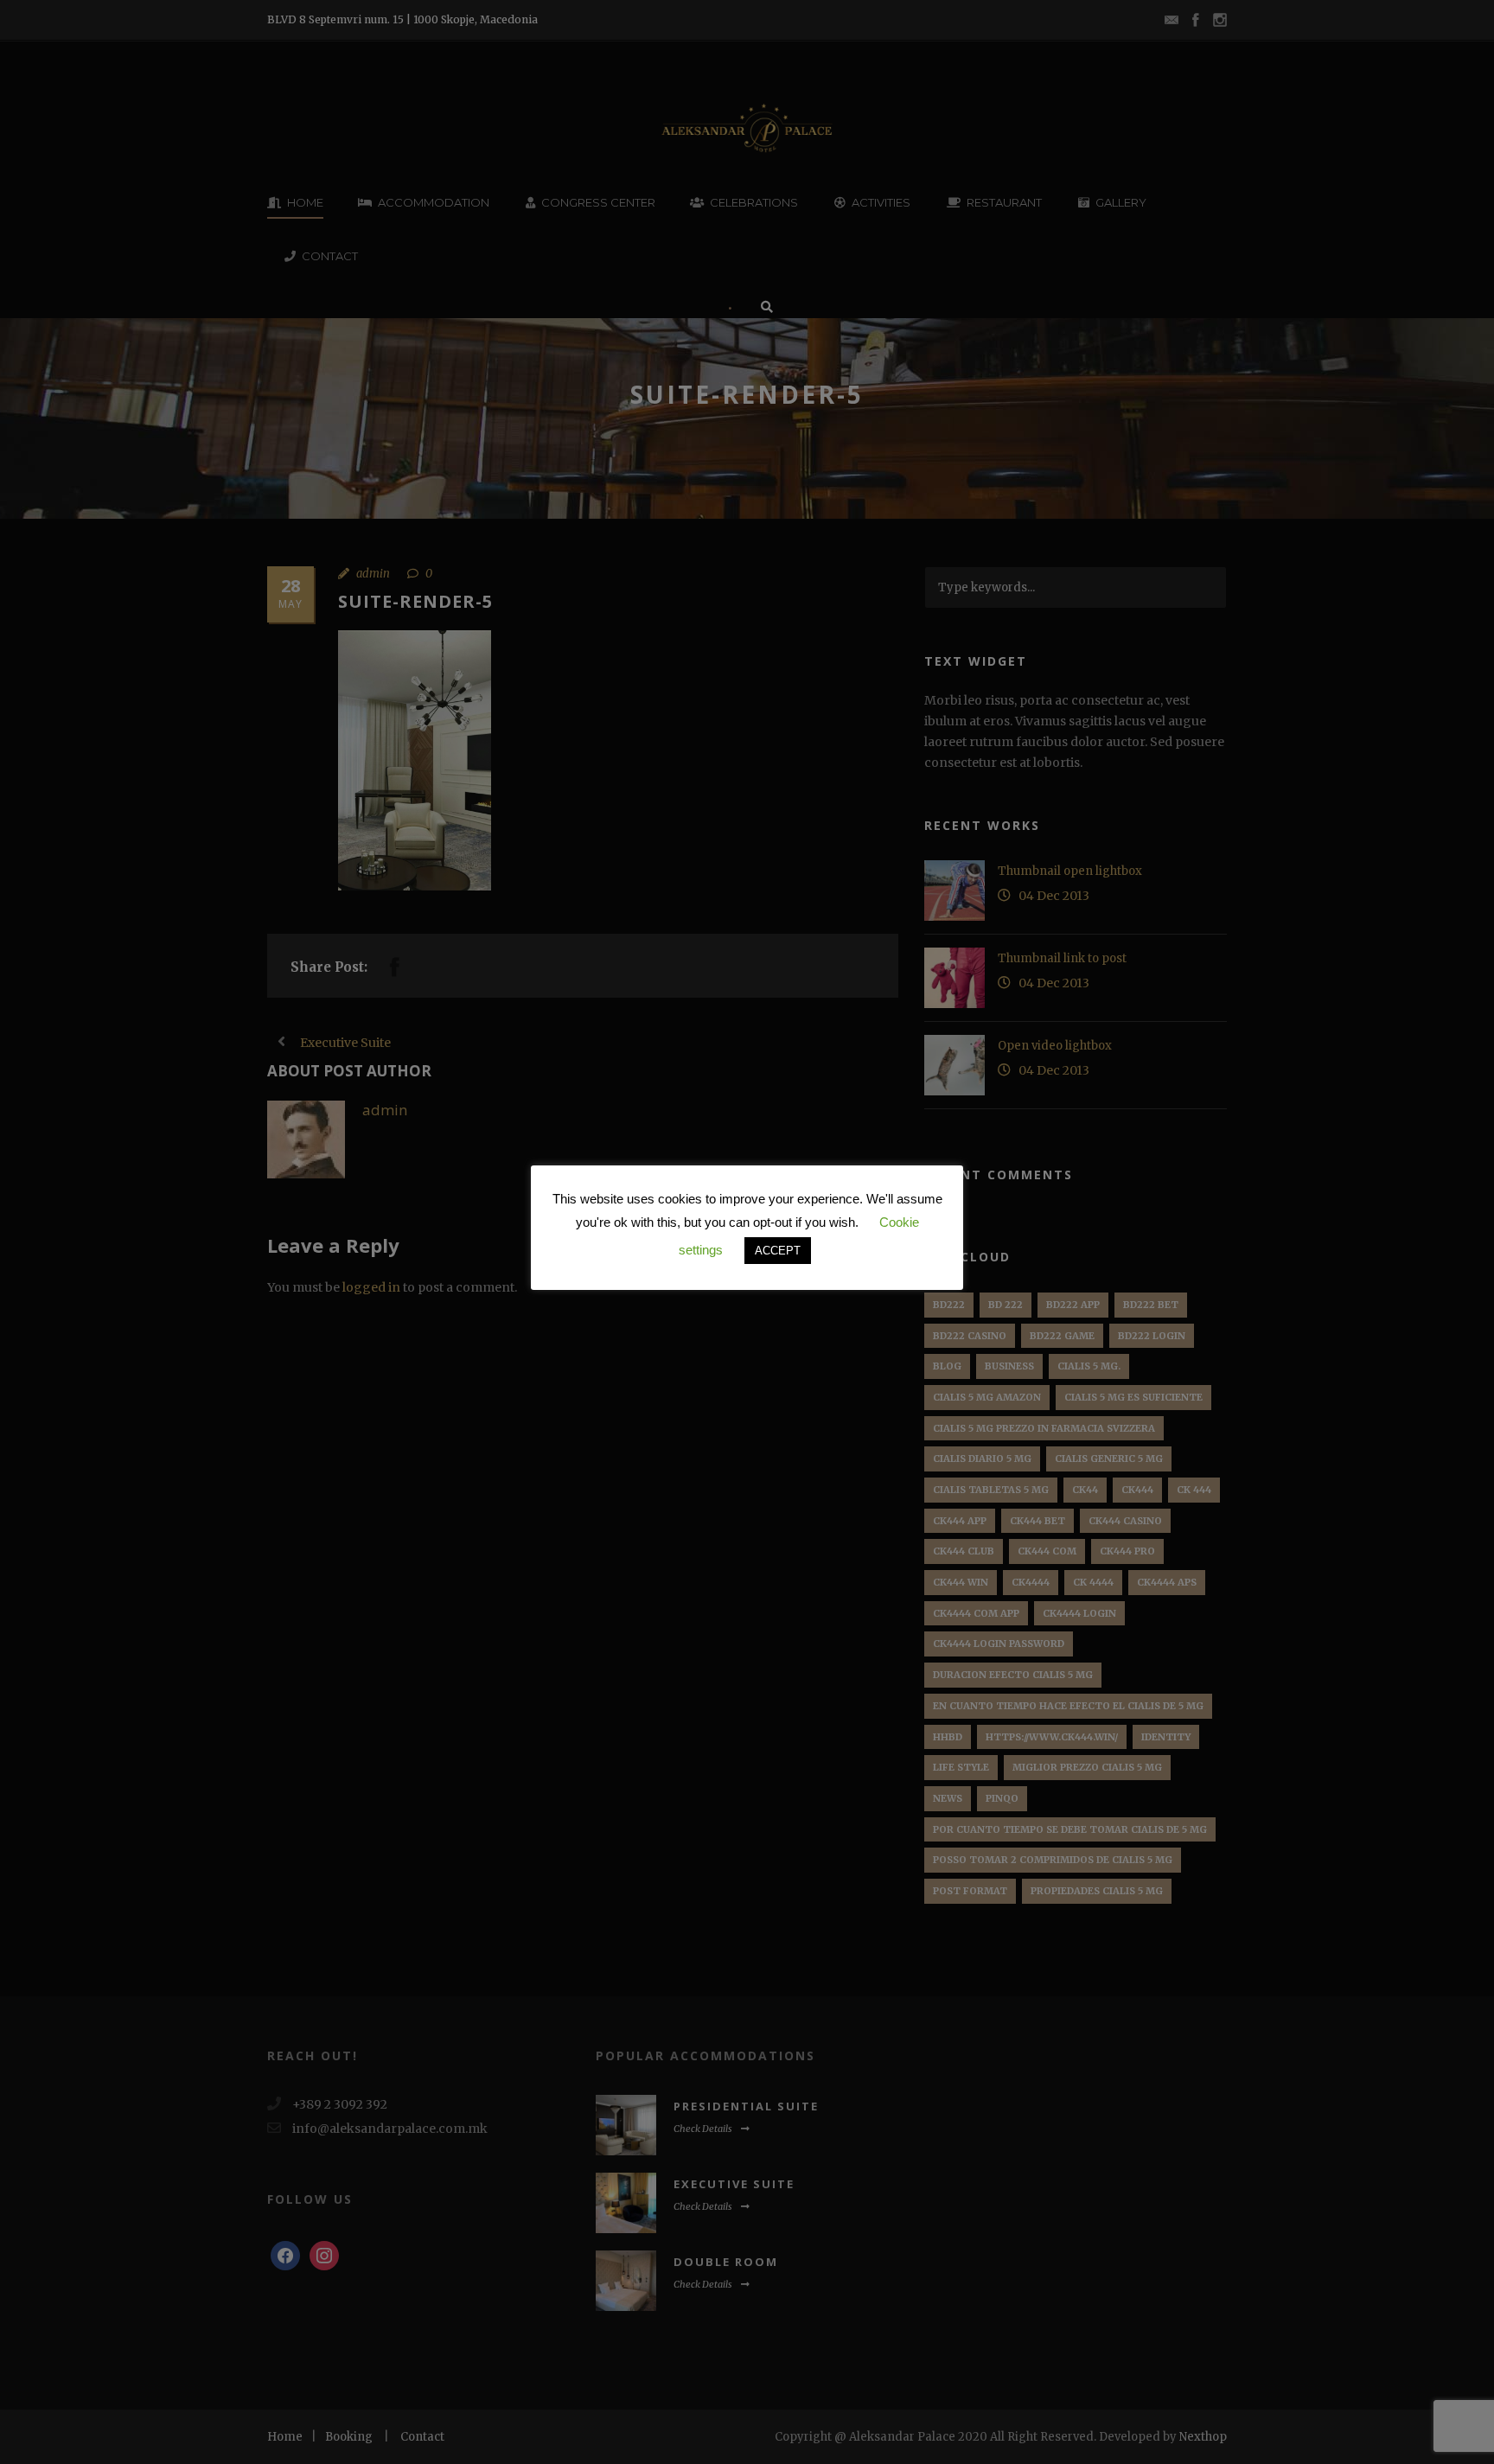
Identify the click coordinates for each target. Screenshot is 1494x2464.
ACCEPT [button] (778, 1251)
